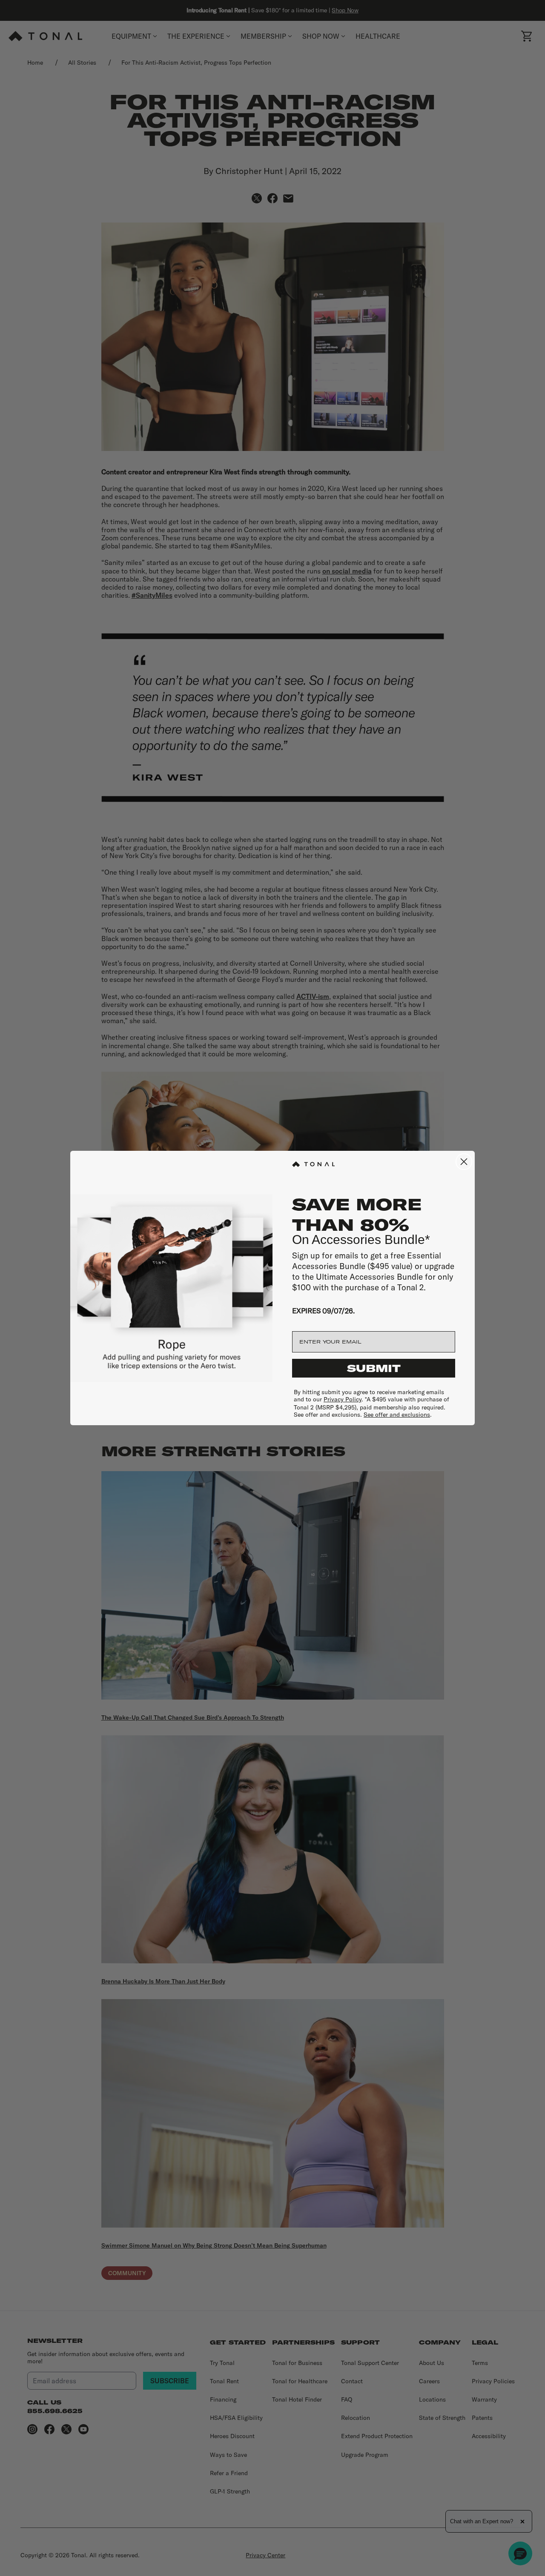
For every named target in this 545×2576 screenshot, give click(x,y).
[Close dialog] (464, 1162)
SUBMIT (374, 1368)
